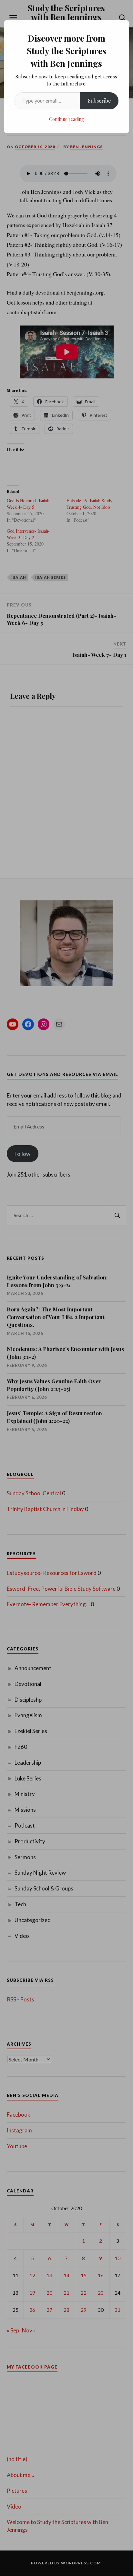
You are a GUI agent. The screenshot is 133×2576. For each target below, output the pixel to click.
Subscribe (99, 100)
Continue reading (66, 119)
